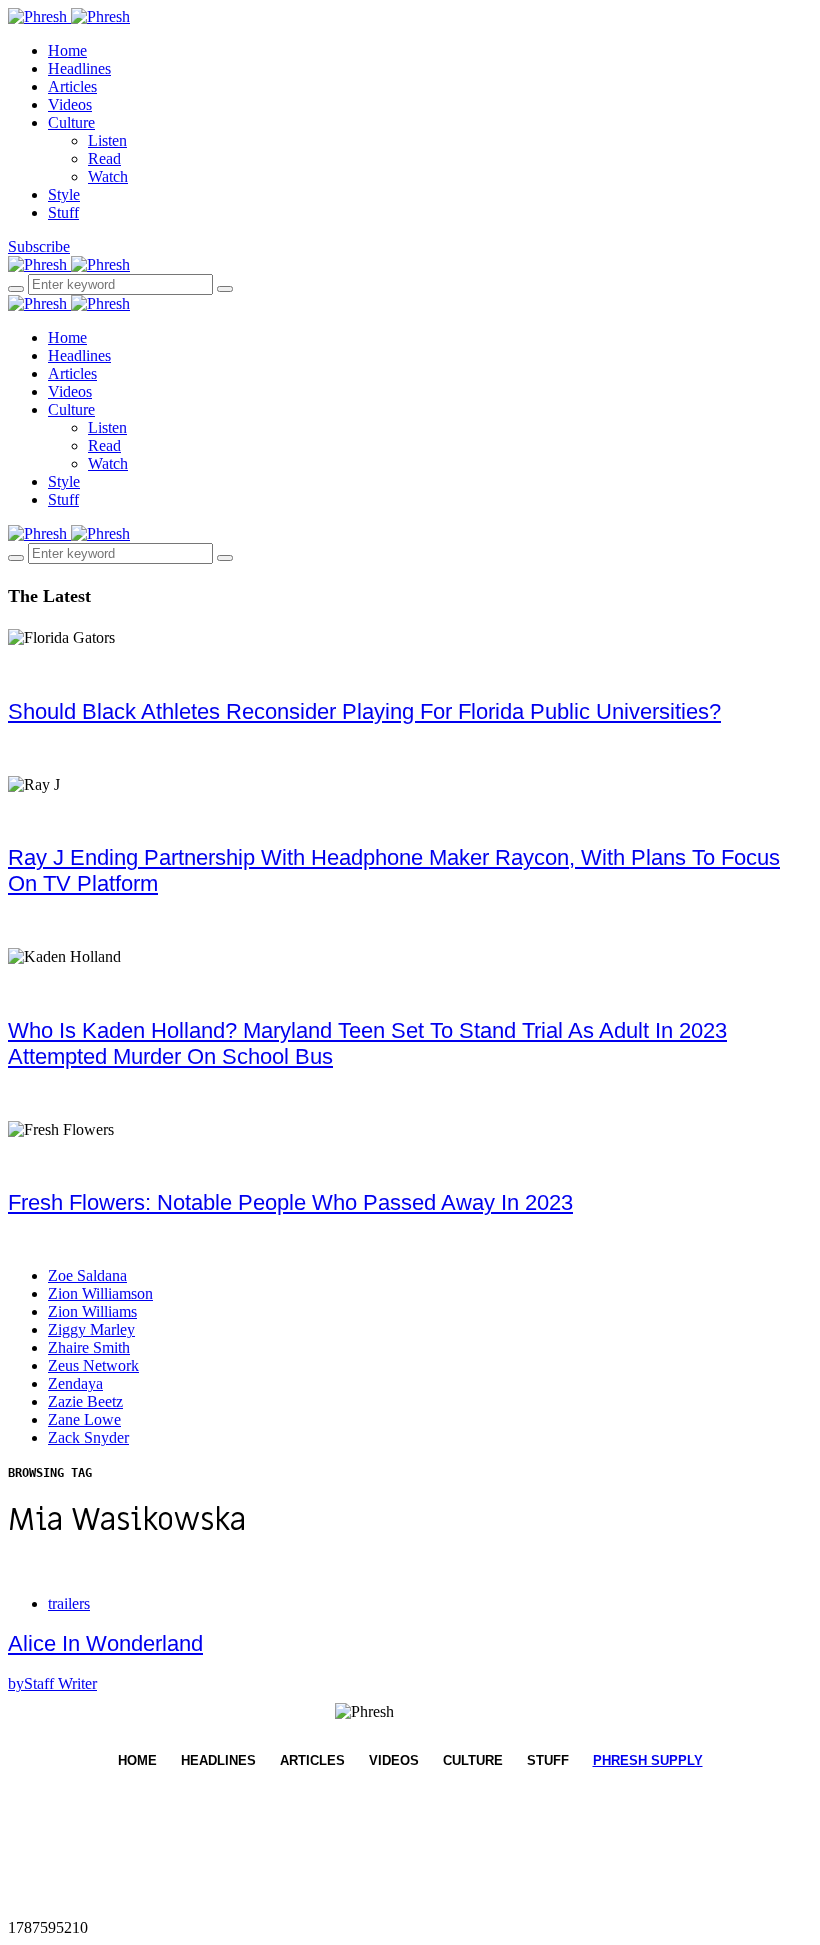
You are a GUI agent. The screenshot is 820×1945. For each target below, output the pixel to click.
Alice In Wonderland (105, 1643)
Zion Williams (92, 1311)
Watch (108, 176)
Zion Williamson (100, 1293)
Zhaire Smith (89, 1347)
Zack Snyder (88, 1437)
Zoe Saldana (87, 1275)
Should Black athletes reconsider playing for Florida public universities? (364, 711)
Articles (72, 86)
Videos (70, 104)
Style (64, 194)
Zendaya (75, 1383)
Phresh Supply (648, 1760)
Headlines (79, 68)
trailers (69, 1603)
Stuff (63, 212)
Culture (71, 122)
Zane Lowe (84, 1419)
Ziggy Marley (91, 1329)
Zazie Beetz (85, 1401)
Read (104, 158)
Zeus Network (93, 1365)
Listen (107, 140)
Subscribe (39, 246)
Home (67, 50)
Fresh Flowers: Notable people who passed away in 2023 (290, 1202)
